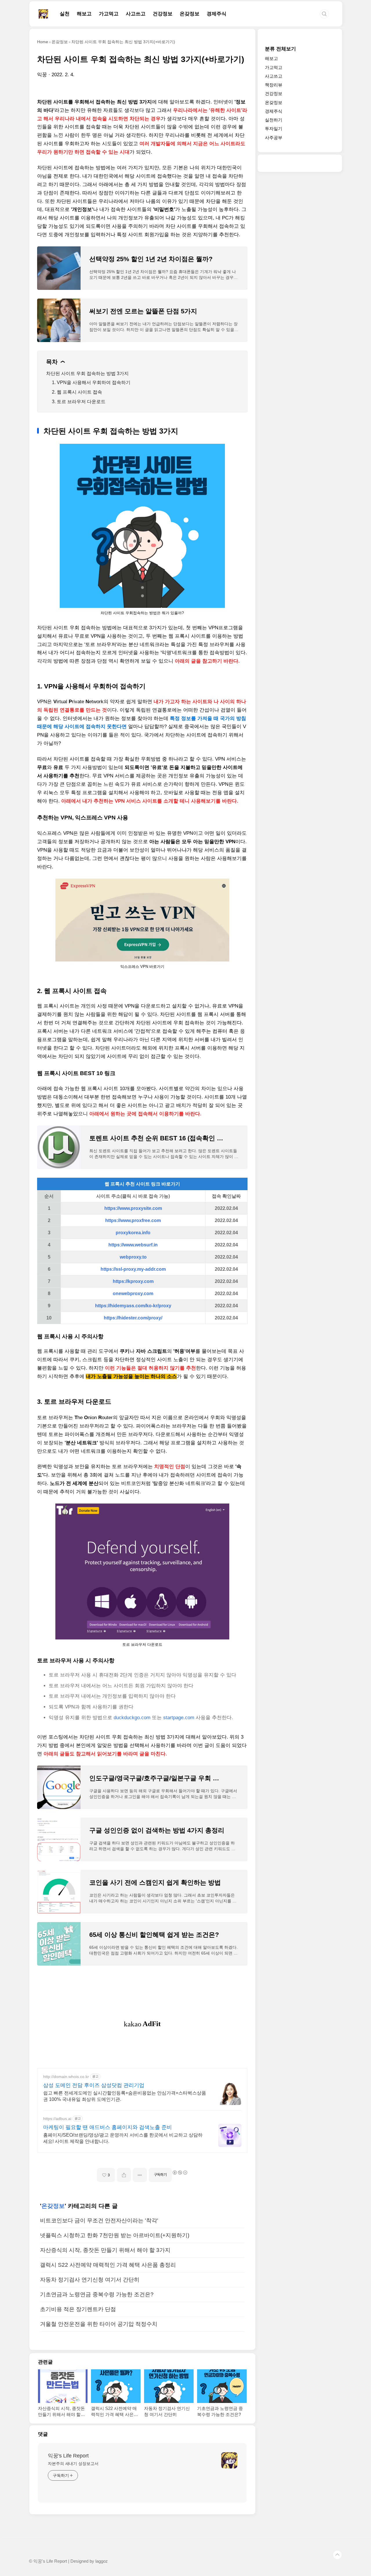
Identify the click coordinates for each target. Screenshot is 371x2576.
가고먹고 (109, 14)
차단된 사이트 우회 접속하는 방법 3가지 (87, 373)
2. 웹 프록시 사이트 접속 (77, 392)
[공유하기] (124, 2175)
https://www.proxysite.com (133, 1208)
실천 (65, 14)
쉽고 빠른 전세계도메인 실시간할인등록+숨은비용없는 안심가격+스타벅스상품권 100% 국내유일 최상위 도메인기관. (125, 2096)
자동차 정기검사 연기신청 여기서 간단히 (90, 2280)
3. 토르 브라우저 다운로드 (79, 402)
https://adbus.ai (57, 2119)
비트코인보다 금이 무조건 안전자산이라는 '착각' (99, 2220)
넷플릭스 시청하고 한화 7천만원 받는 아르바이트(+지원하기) (115, 2235)
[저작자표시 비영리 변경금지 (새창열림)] (180, 2173)
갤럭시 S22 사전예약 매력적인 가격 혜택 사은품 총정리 (108, 2265)
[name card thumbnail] (229, 2460)
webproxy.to (133, 1257)
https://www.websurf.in (133, 1245)
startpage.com (179, 1718)
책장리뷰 (274, 85)
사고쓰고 (136, 14)
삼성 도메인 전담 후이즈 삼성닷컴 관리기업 (94, 2085)
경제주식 (217, 14)
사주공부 (274, 138)
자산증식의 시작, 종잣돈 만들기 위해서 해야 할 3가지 (105, 2250)
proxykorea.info (133, 1233)
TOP (337, 2555)
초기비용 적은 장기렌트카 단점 (78, 2309)
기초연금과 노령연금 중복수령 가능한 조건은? (97, 2294)
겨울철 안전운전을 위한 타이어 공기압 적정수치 (99, 2324)
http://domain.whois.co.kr (66, 2077)
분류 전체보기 (280, 49)
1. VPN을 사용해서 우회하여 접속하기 (91, 382)
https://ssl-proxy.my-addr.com (133, 1269)
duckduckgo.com (132, 1718)
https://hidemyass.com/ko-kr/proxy (133, 1306)
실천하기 (274, 120)
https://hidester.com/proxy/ (133, 1318)
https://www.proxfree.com (133, 1220)
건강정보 (163, 14)
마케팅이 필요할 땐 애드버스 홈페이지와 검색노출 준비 (108, 2127)
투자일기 (274, 129)
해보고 (84, 14)
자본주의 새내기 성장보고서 (73, 2464)
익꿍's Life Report (68, 2456)
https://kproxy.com (133, 1281)
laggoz (102, 2561)
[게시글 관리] (140, 2175)
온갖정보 (190, 14)
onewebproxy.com (133, 1294)
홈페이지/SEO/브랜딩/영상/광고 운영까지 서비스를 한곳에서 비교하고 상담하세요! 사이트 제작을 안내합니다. (123, 2138)
